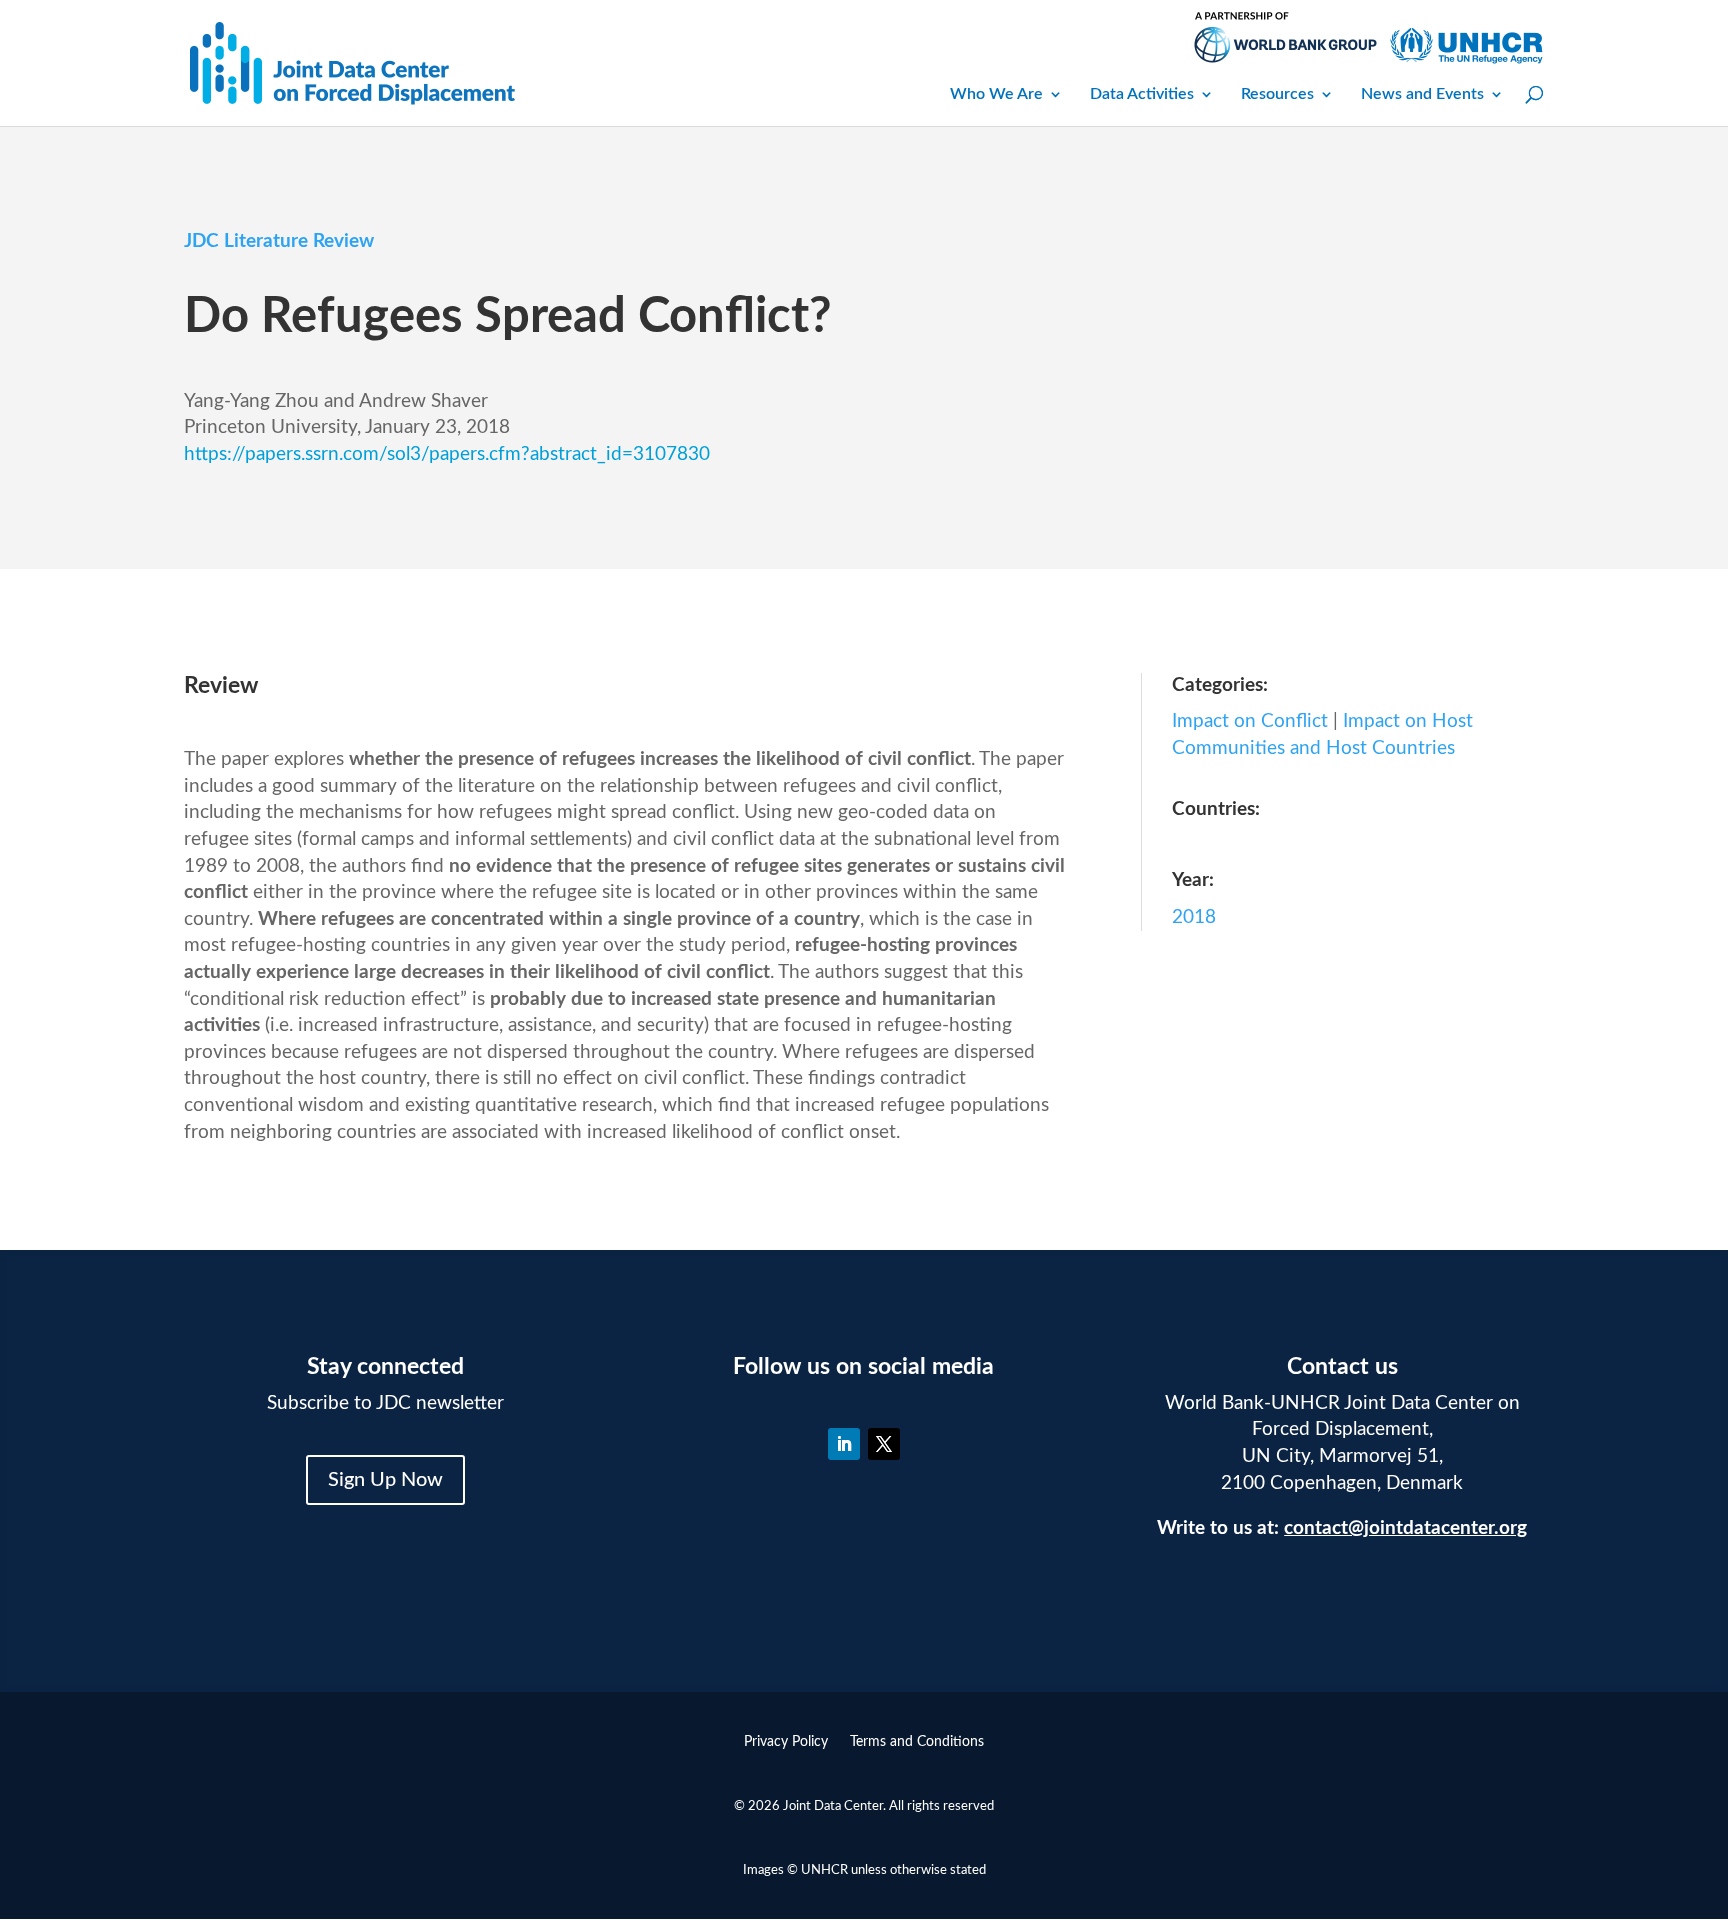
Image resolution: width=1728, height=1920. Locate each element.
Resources (1277, 94)
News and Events (1422, 94)
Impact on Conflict (1250, 721)
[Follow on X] (884, 1444)
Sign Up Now (385, 1480)
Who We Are (996, 94)
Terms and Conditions (917, 1742)
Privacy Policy (786, 1742)
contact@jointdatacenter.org (1405, 1528)
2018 (1194, 917)
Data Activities (1142, 94)
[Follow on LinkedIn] (844, 1444)
